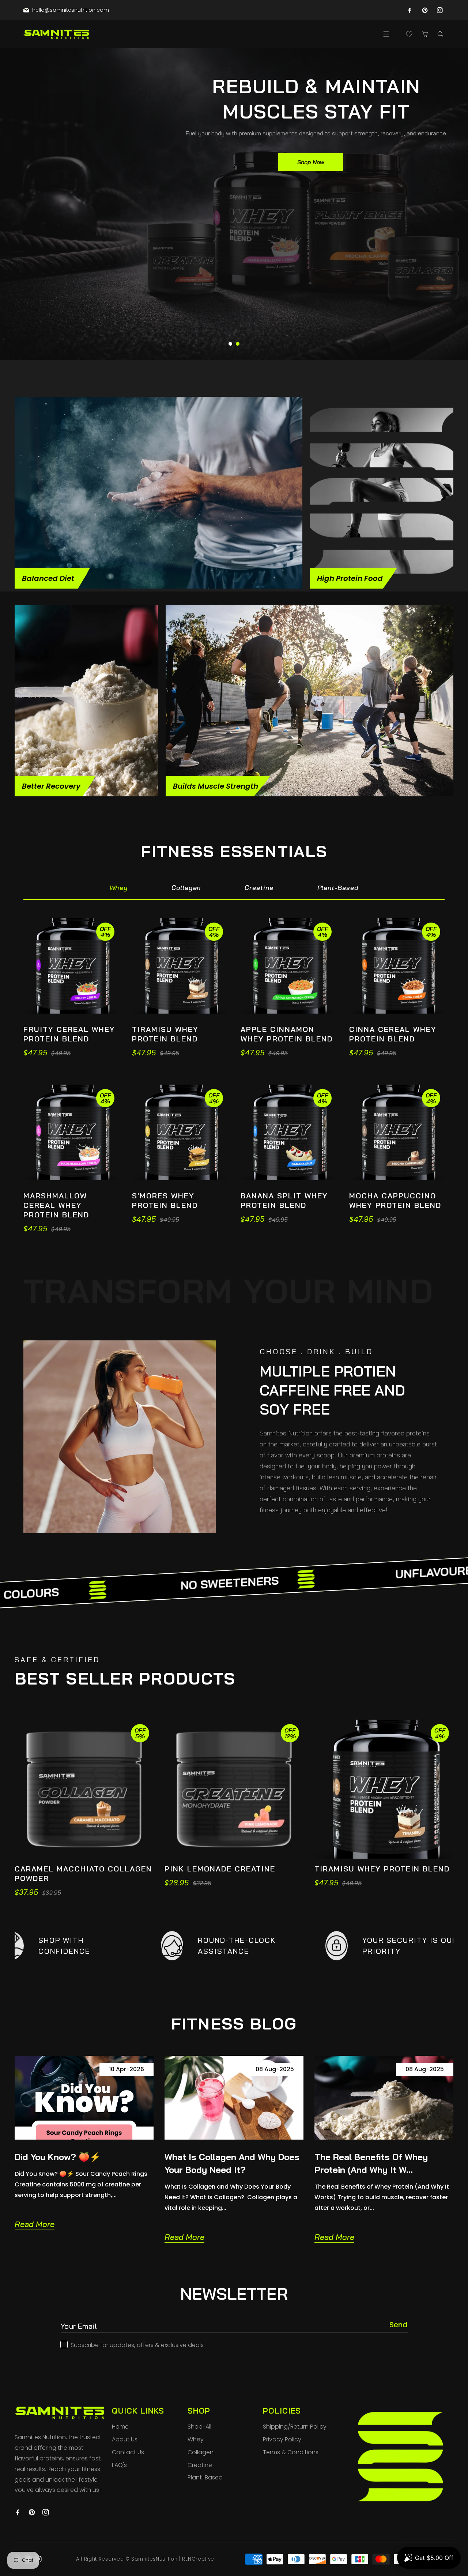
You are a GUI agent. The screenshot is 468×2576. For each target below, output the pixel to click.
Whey (196, 2439)
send (399, 2325)
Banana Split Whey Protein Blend (284, 1200)
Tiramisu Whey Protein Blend (165, 1034)
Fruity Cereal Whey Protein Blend (69, 1034)
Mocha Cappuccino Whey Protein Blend (395, 1200)
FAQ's (119, 2465)
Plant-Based (205, 2477)
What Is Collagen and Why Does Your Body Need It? (232, 2163)
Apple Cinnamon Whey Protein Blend (287, 1034)
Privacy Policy (282, 2439)
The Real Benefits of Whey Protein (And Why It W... (371, 2163)
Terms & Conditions (291, 2452)
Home (120, 2427)
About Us (125, 2439)
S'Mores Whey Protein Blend (165, 1200)
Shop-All (199, 2427)
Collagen (201, 2452)
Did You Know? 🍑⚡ (58, 2157)
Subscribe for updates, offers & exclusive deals (137, 2345)
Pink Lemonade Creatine (220, 1869)
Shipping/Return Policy (295, 2427)
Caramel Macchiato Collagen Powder (83, 1873)
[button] (386, 34)
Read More (35, 2224)
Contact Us (128, 2452)
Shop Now (311, 162)
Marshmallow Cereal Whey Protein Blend (56, 1205)
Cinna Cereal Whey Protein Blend (393, 1034)
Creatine (200, 2465)
